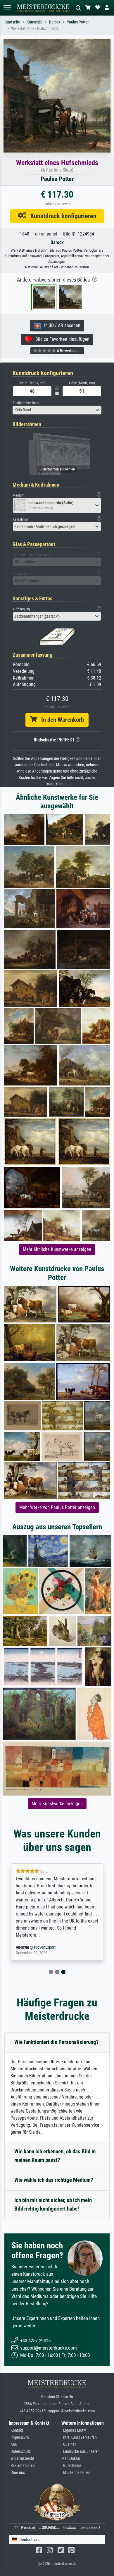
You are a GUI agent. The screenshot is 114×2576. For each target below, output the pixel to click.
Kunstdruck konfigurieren (61, 216)
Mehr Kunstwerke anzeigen (57, 1804)
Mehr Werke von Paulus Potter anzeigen (57, 1507)
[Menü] (7, 8)
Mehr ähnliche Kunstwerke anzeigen (57, 1249)
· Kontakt (16, 2430)
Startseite (12, 22)
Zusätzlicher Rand (26, 403)
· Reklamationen (22, 2466)
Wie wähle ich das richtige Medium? (54, 2180)
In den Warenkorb (60, 720)
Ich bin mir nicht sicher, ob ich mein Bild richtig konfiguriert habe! (53, 2204)
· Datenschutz (20, 2451)
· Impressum (19, 2437)
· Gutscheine (71, 2466)
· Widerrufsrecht (21, 2459)
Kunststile (35, 22)
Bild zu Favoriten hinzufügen (61, 339)
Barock (55, 22)
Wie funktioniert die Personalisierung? (57, 2042)
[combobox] (57, 410)
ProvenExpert (45, 1947)
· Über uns (17, 2473)
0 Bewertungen (69, 351)
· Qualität (69, 2444)
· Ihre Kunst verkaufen (79, 2437)
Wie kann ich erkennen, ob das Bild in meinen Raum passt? (55, 2156)
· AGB (13, 2444)
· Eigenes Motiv (74, 2430)
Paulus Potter (78, 22)
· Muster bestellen (76, 2473)
